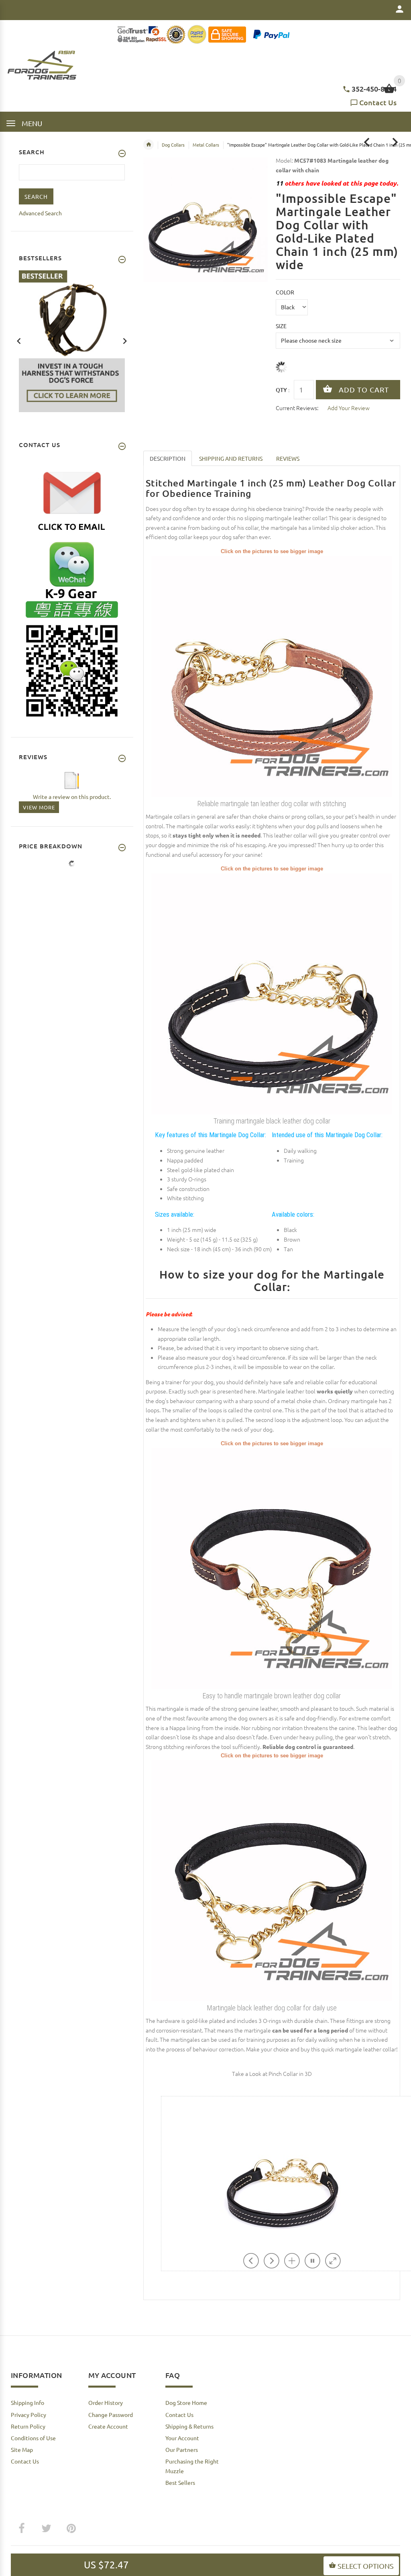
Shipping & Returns (189, 2426)
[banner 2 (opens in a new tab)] (72, 340)
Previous (19, 340)
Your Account (182, 2438)
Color (285, 292)
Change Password (111, 2415)
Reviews (288, 458)
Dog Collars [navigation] (173, 145)
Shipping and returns (231, 458)
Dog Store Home (186, 2402)
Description (168, 458)
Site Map (22, 2449)
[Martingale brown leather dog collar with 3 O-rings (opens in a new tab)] (272, 1568)
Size (281, 326)
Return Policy (28, 2426)
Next (125, 340)
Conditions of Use (33, 2438)
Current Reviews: (297, 408)
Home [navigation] (149, 145)
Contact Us (378, 102)
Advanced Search (40, 213)
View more (39, 807)
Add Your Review (349, 408)
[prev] (367, 142)
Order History (106, 2402)
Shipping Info (27, 2402)
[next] (395, 142)
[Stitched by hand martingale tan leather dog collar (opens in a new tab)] (272, 675)
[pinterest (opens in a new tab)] (71, 2529)
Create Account (108, 2426)
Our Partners (182, 2449)
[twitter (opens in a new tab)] (46, 2529)
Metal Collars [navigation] (206, 145)
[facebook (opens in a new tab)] (21, 2529)
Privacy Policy (28, 2415)
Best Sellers (180, 2482)
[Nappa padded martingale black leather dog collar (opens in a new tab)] (272, 1879)
